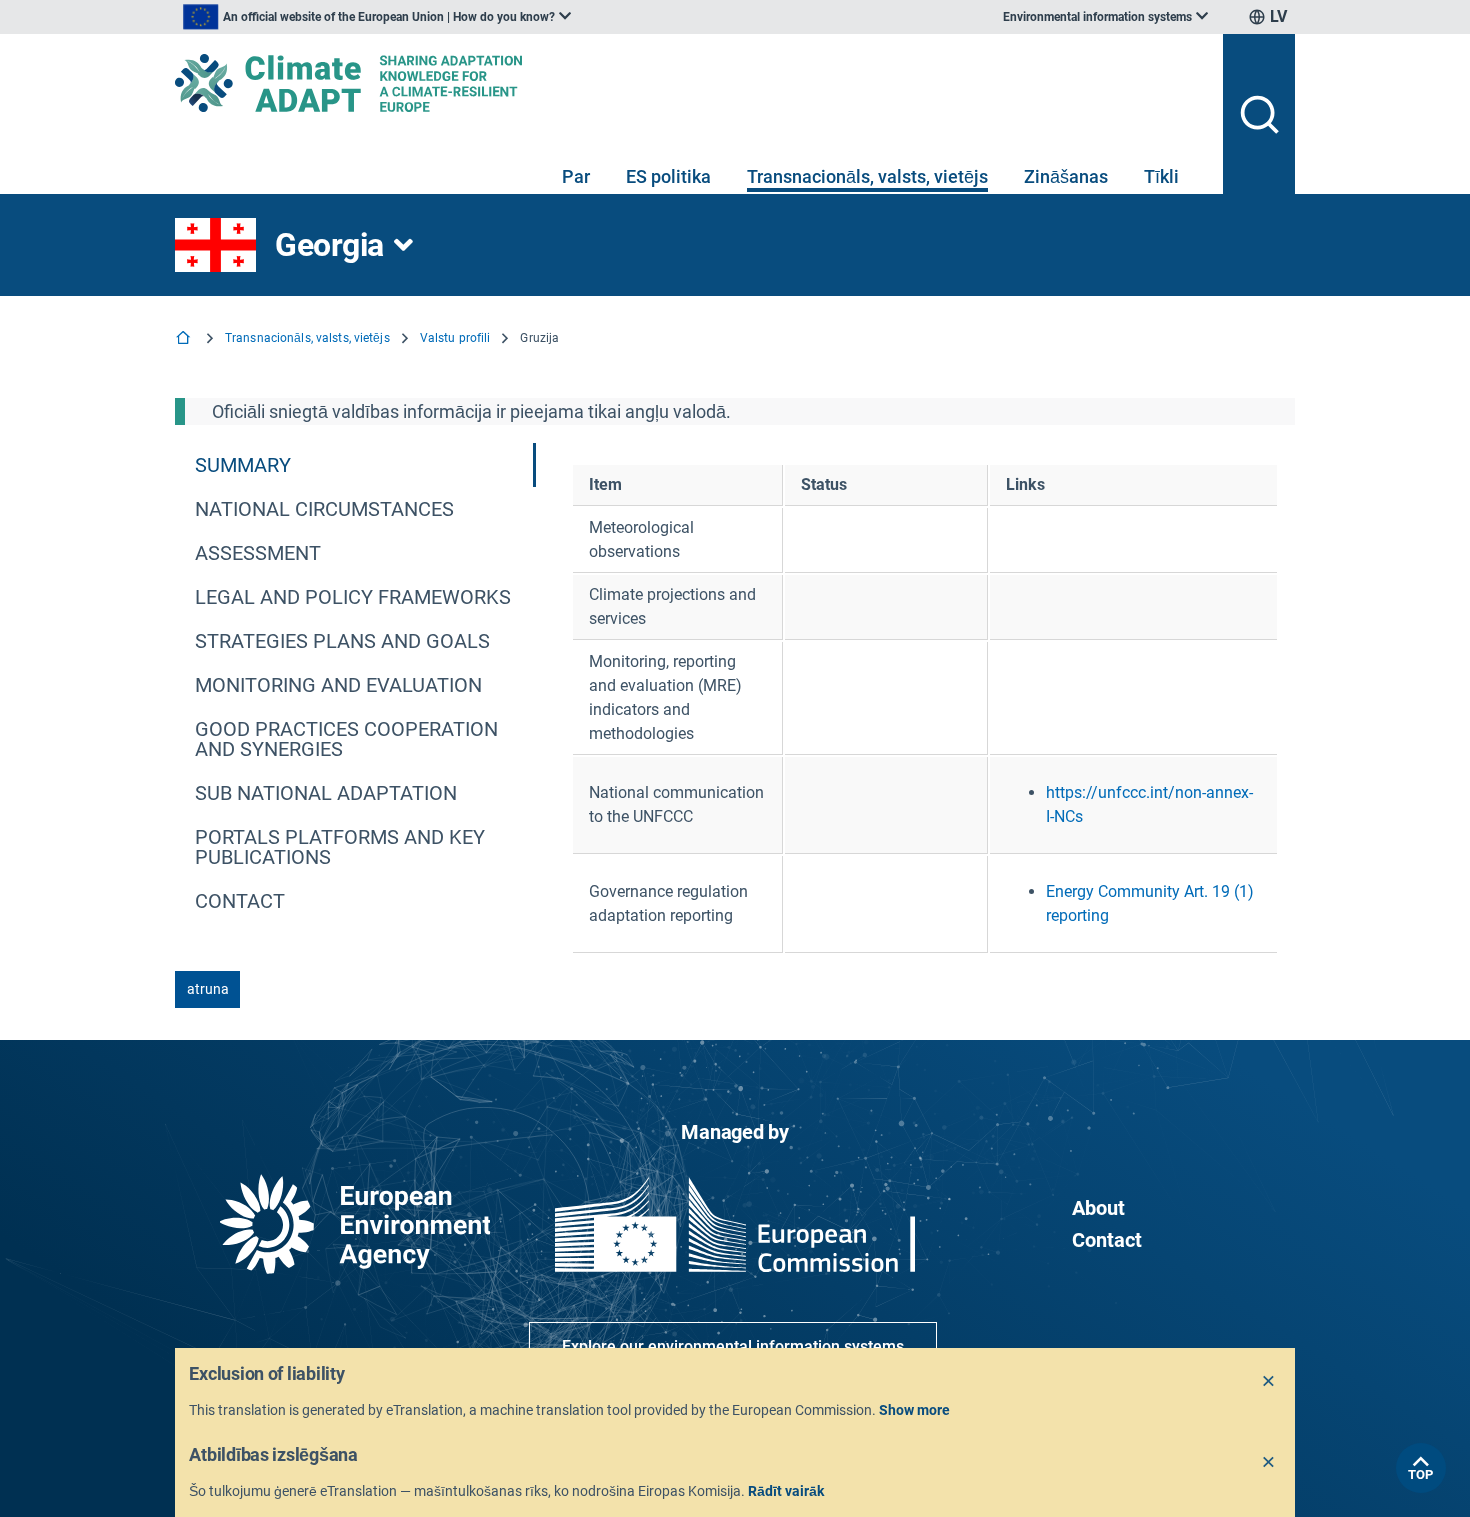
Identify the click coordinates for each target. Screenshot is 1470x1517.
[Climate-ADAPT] (691, 83)
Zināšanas (1066, 176)
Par (576, 176)
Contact (1107, 1240)
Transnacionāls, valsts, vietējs (867, 176)
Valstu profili (455, 338)
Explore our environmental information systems (733, 1346)
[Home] (185, 339)
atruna (208, 989)
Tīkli (1161, 176)
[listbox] (377, 17)
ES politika (668, 176)
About (1098, 1208)
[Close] (1269, 1382)
